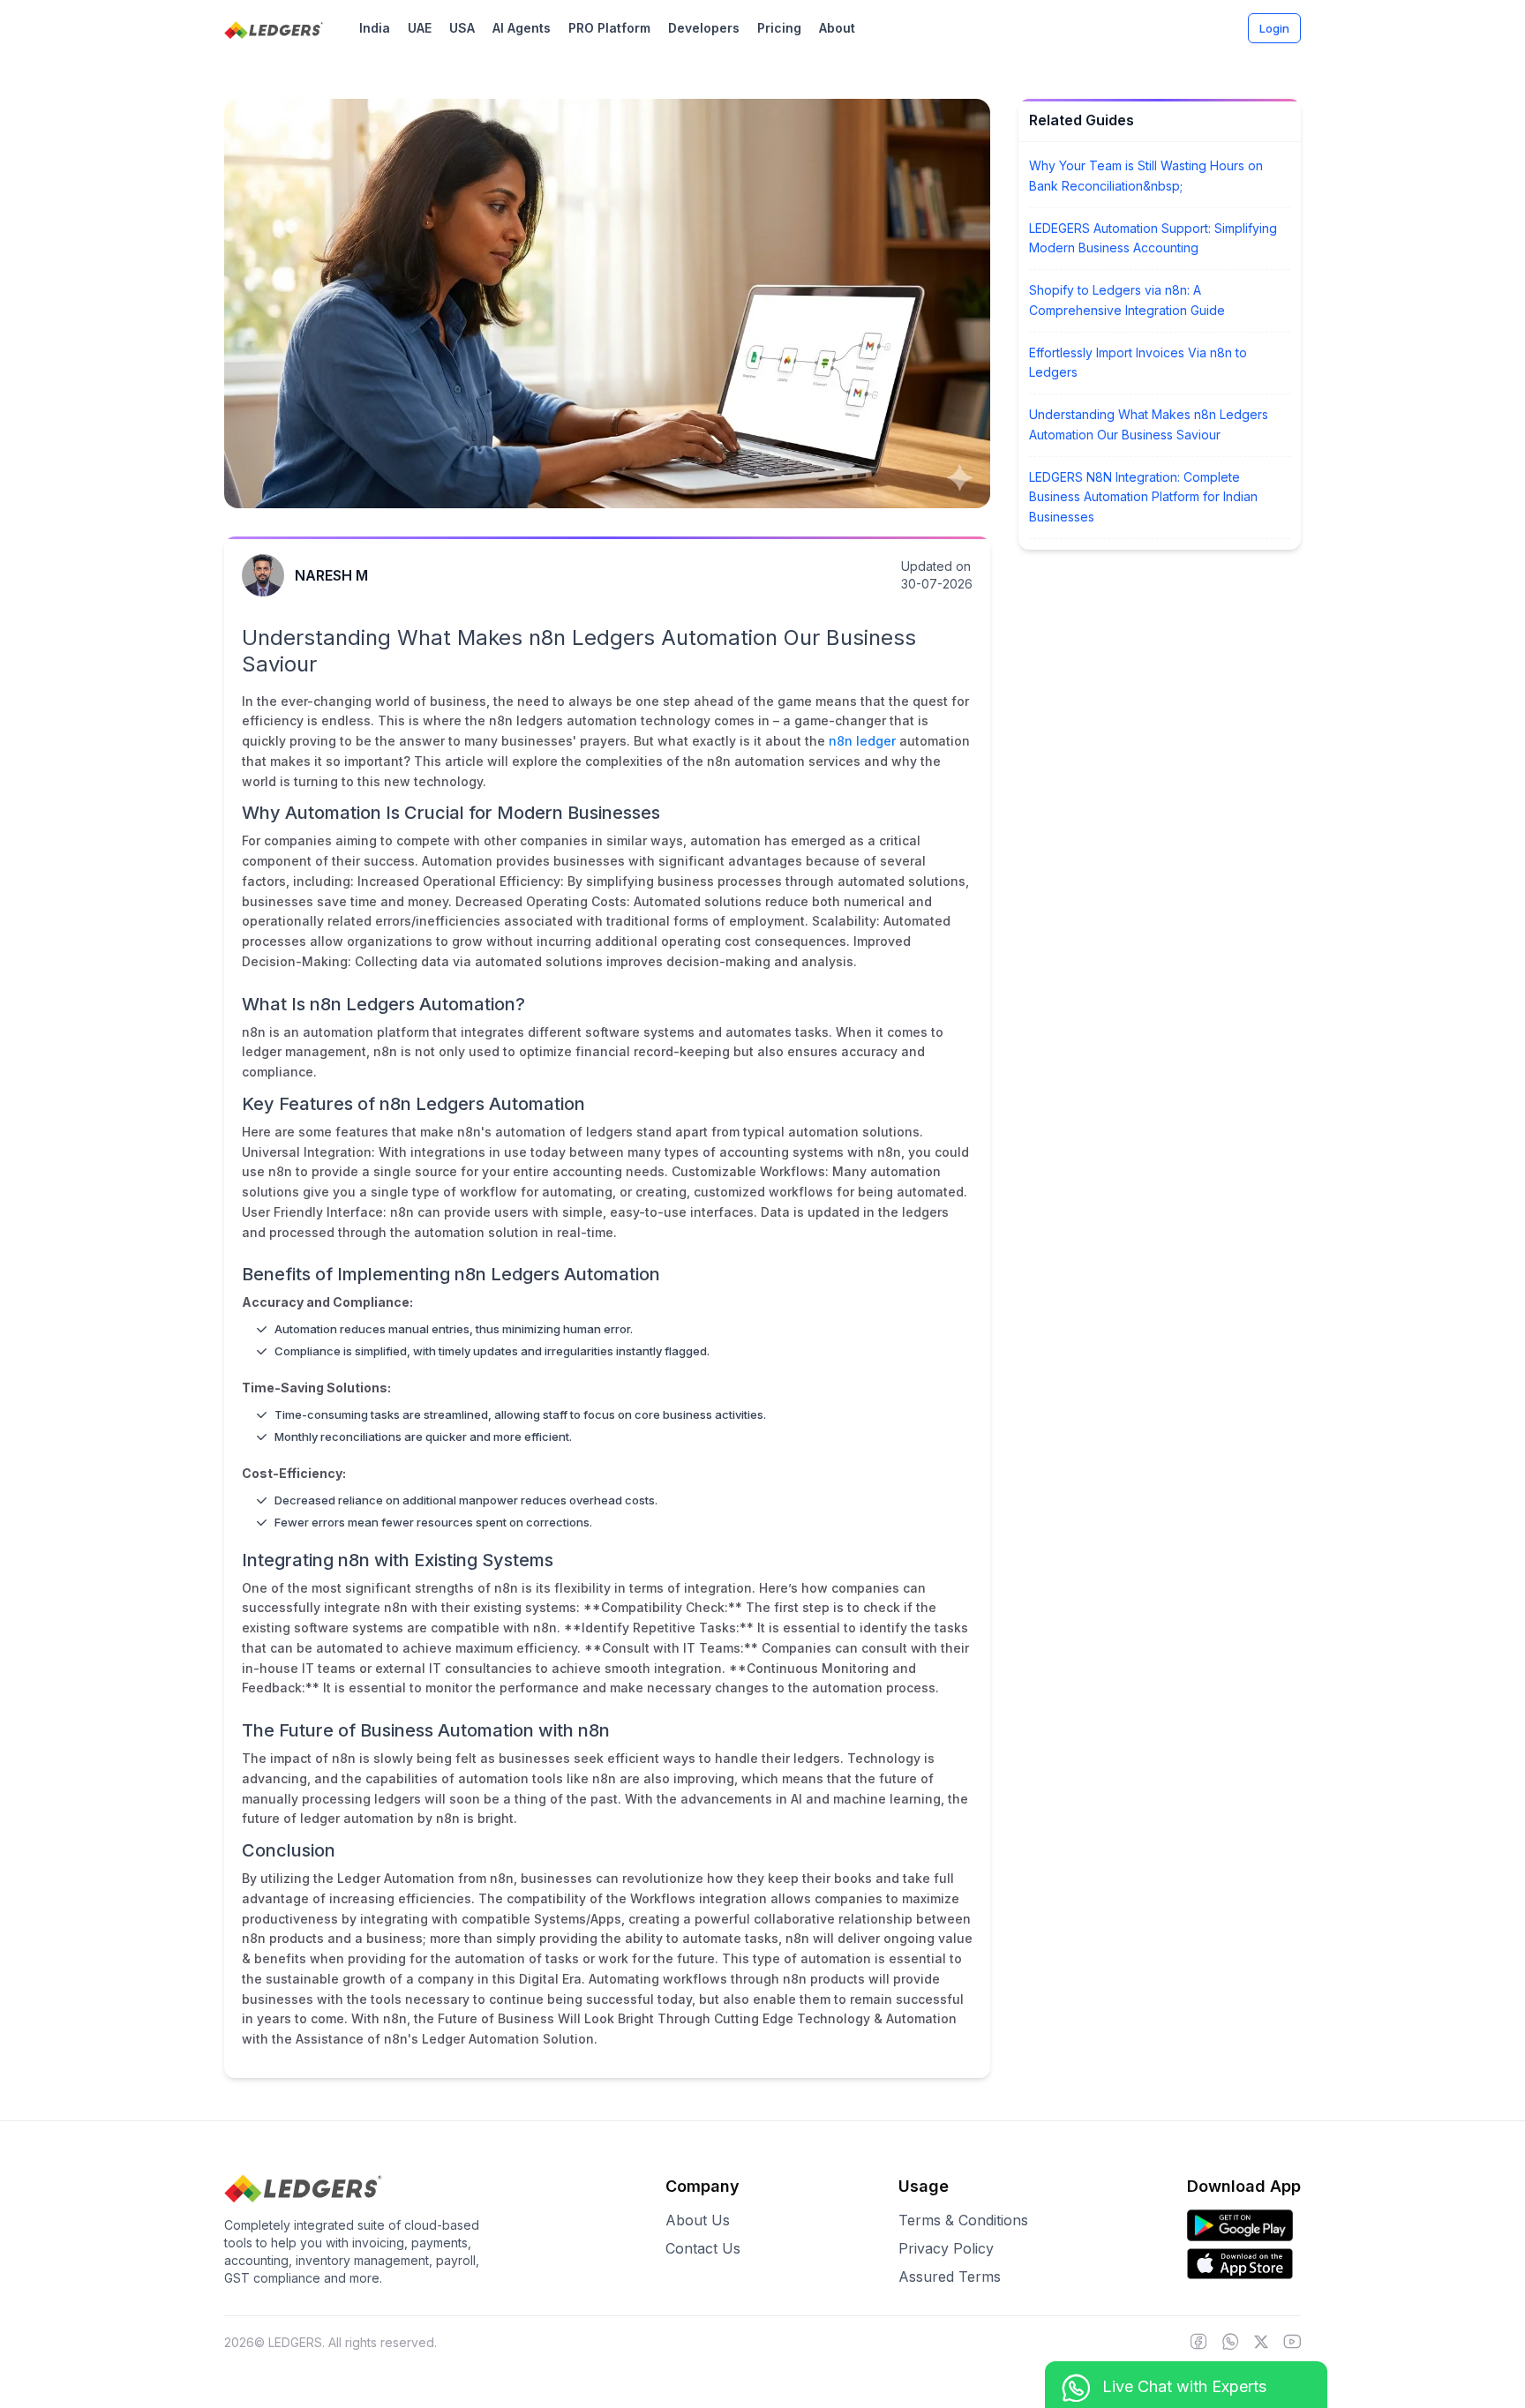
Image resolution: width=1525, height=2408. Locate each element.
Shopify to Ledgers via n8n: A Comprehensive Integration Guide (1127, 300)
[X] (1261, 2343)
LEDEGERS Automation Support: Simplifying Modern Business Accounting (1153, 238)
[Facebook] (1198, 2343)
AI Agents (522, 28)
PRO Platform (609, 28)
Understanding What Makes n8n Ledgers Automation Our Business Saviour (1149, 424)
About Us (698, 2220)
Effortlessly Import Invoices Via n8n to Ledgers (1138, 363)
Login (1274, 28)
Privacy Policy (946, 2248)
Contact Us (703, 2248)
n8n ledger (862, 741)
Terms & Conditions (963, 2220)
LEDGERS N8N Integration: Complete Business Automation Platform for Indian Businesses (1143, 497)
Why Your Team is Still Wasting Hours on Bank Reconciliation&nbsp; (1146, 176)
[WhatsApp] (1230, 2343)
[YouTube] (1292, 2343)
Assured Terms (950, 2277)
